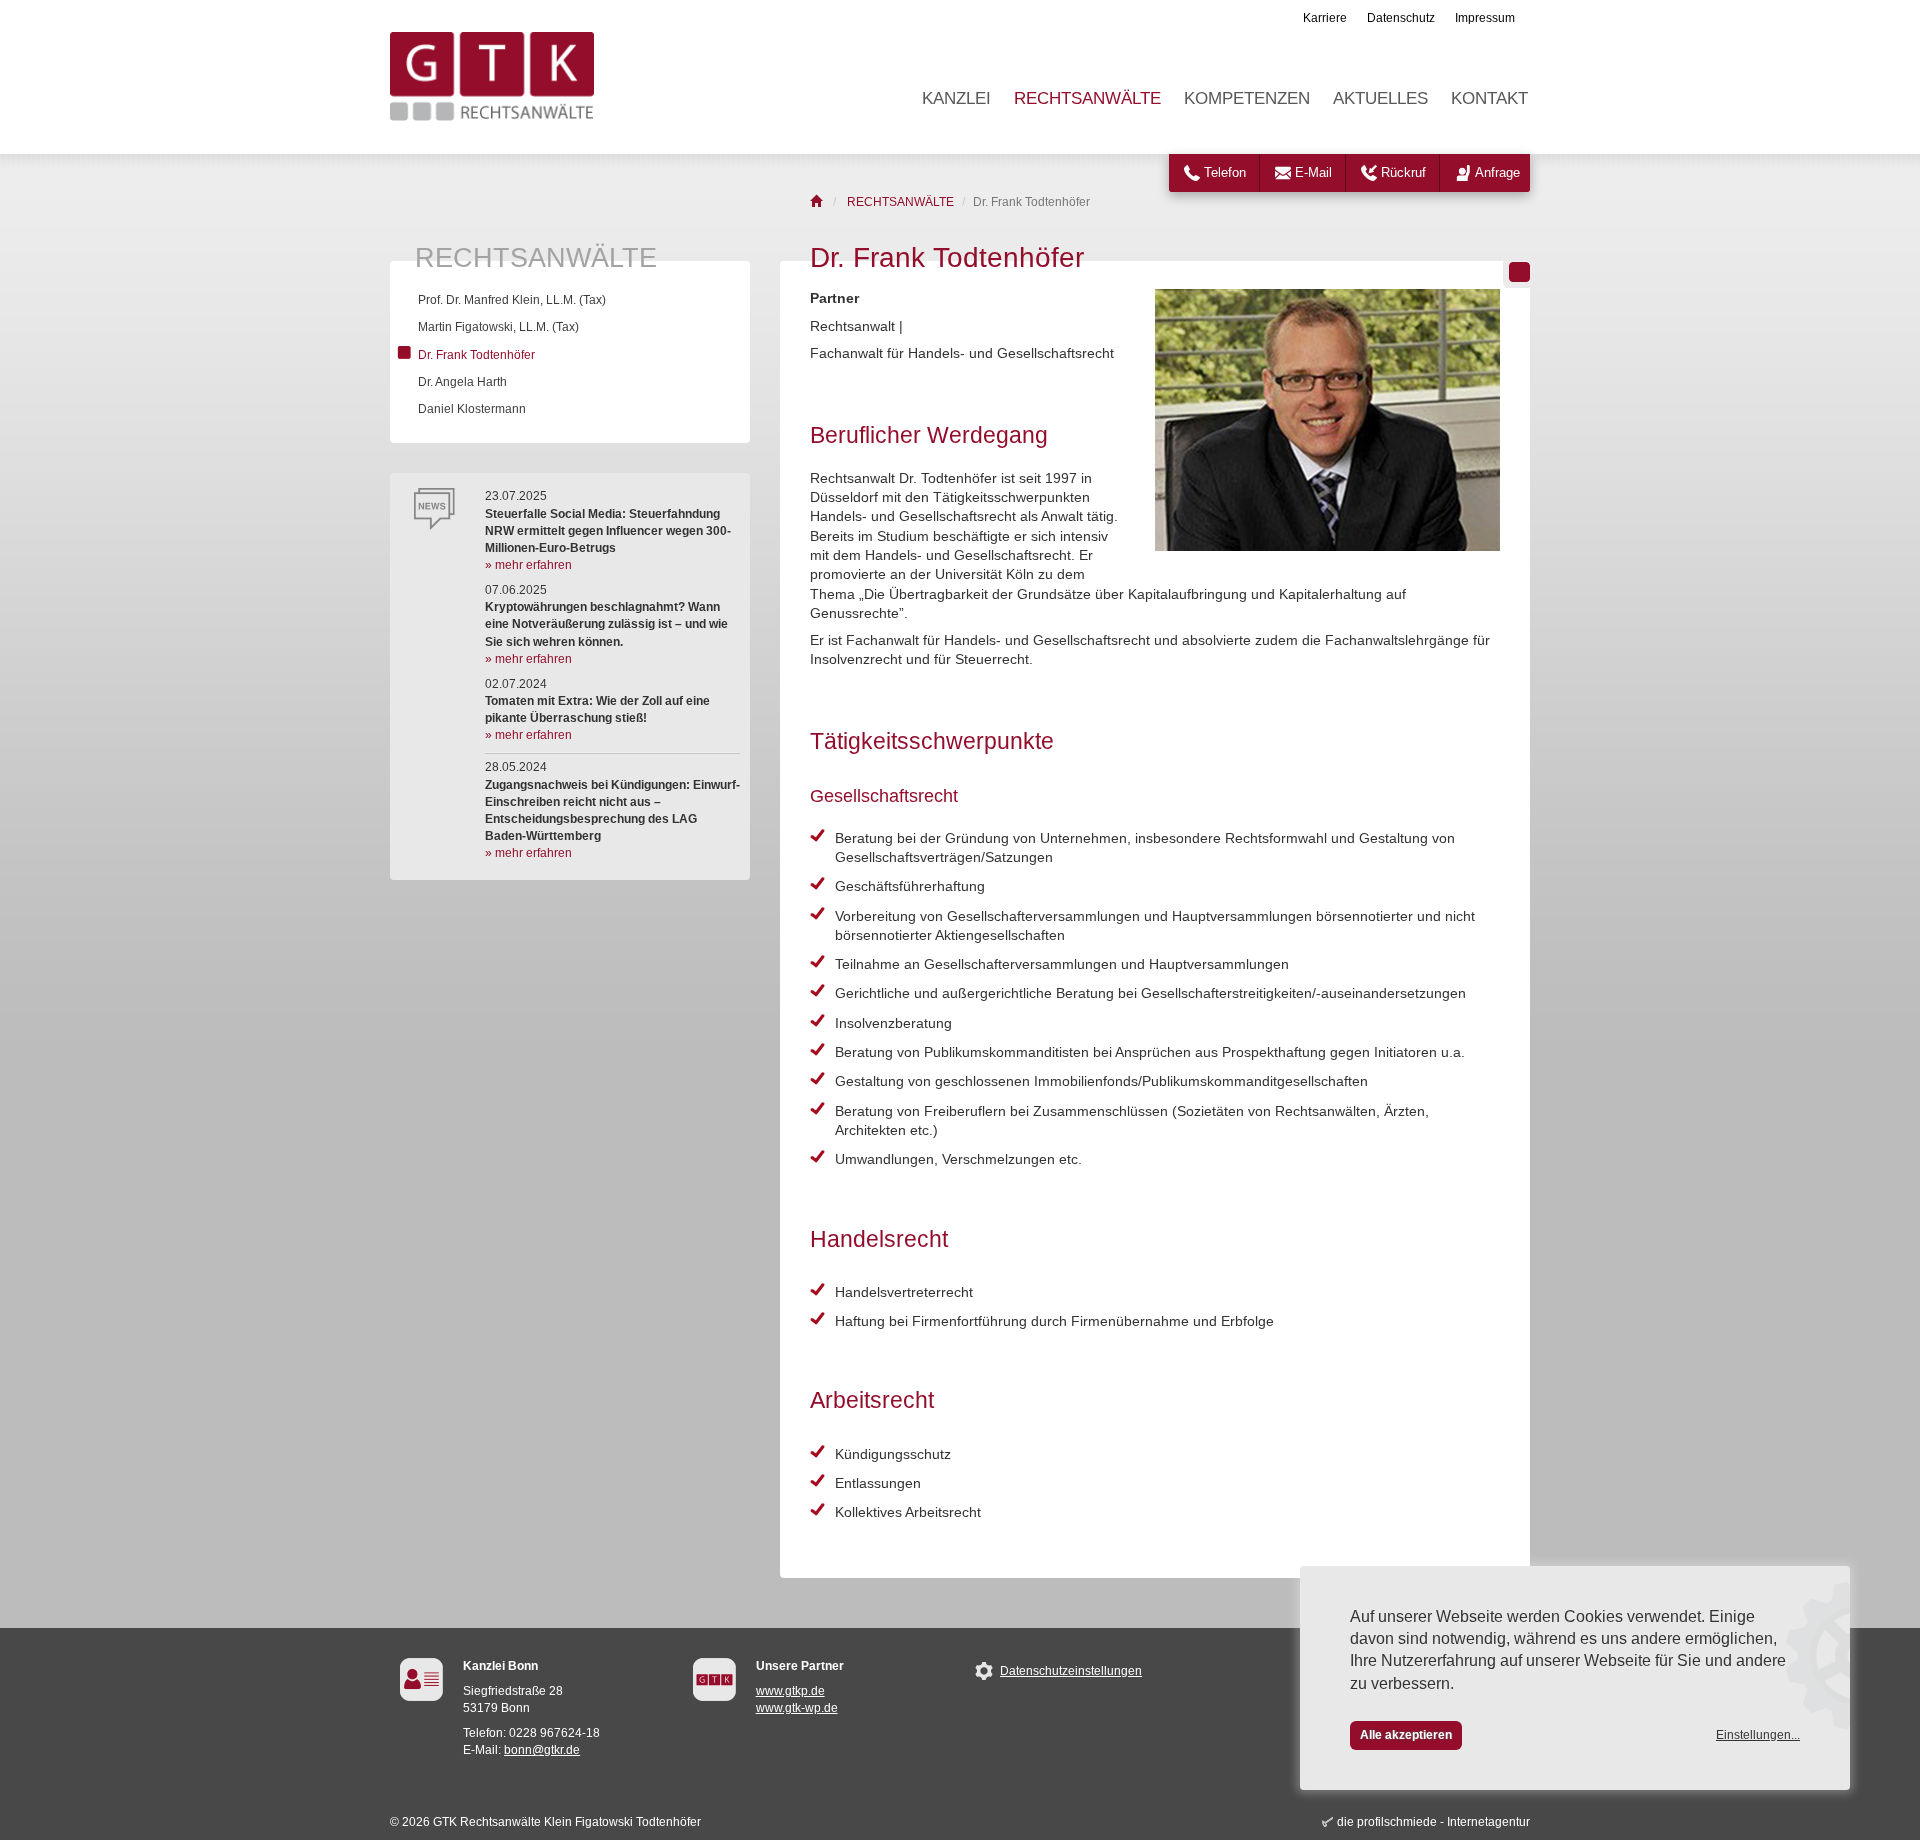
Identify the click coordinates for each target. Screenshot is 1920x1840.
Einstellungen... (1758, 1735)
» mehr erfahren (528, 565)
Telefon (1225, 172)
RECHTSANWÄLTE (1087, 98)
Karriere (1325, 18)
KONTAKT (1489, 98)
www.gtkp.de (790, 1691)
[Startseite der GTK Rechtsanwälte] (817, 202)
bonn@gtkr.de (542, 1750)
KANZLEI (956, 98)
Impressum (1485, 18)
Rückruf (1403, 172)
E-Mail (1313, 172)
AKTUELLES (1380, 98)
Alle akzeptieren (1406, 1735)
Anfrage (1497, 172)
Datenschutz (1401, 18)
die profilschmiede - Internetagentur (1433, 1822)
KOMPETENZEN (1247, 98)
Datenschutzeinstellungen (1071, 1671)
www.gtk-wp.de (797, 1708)
